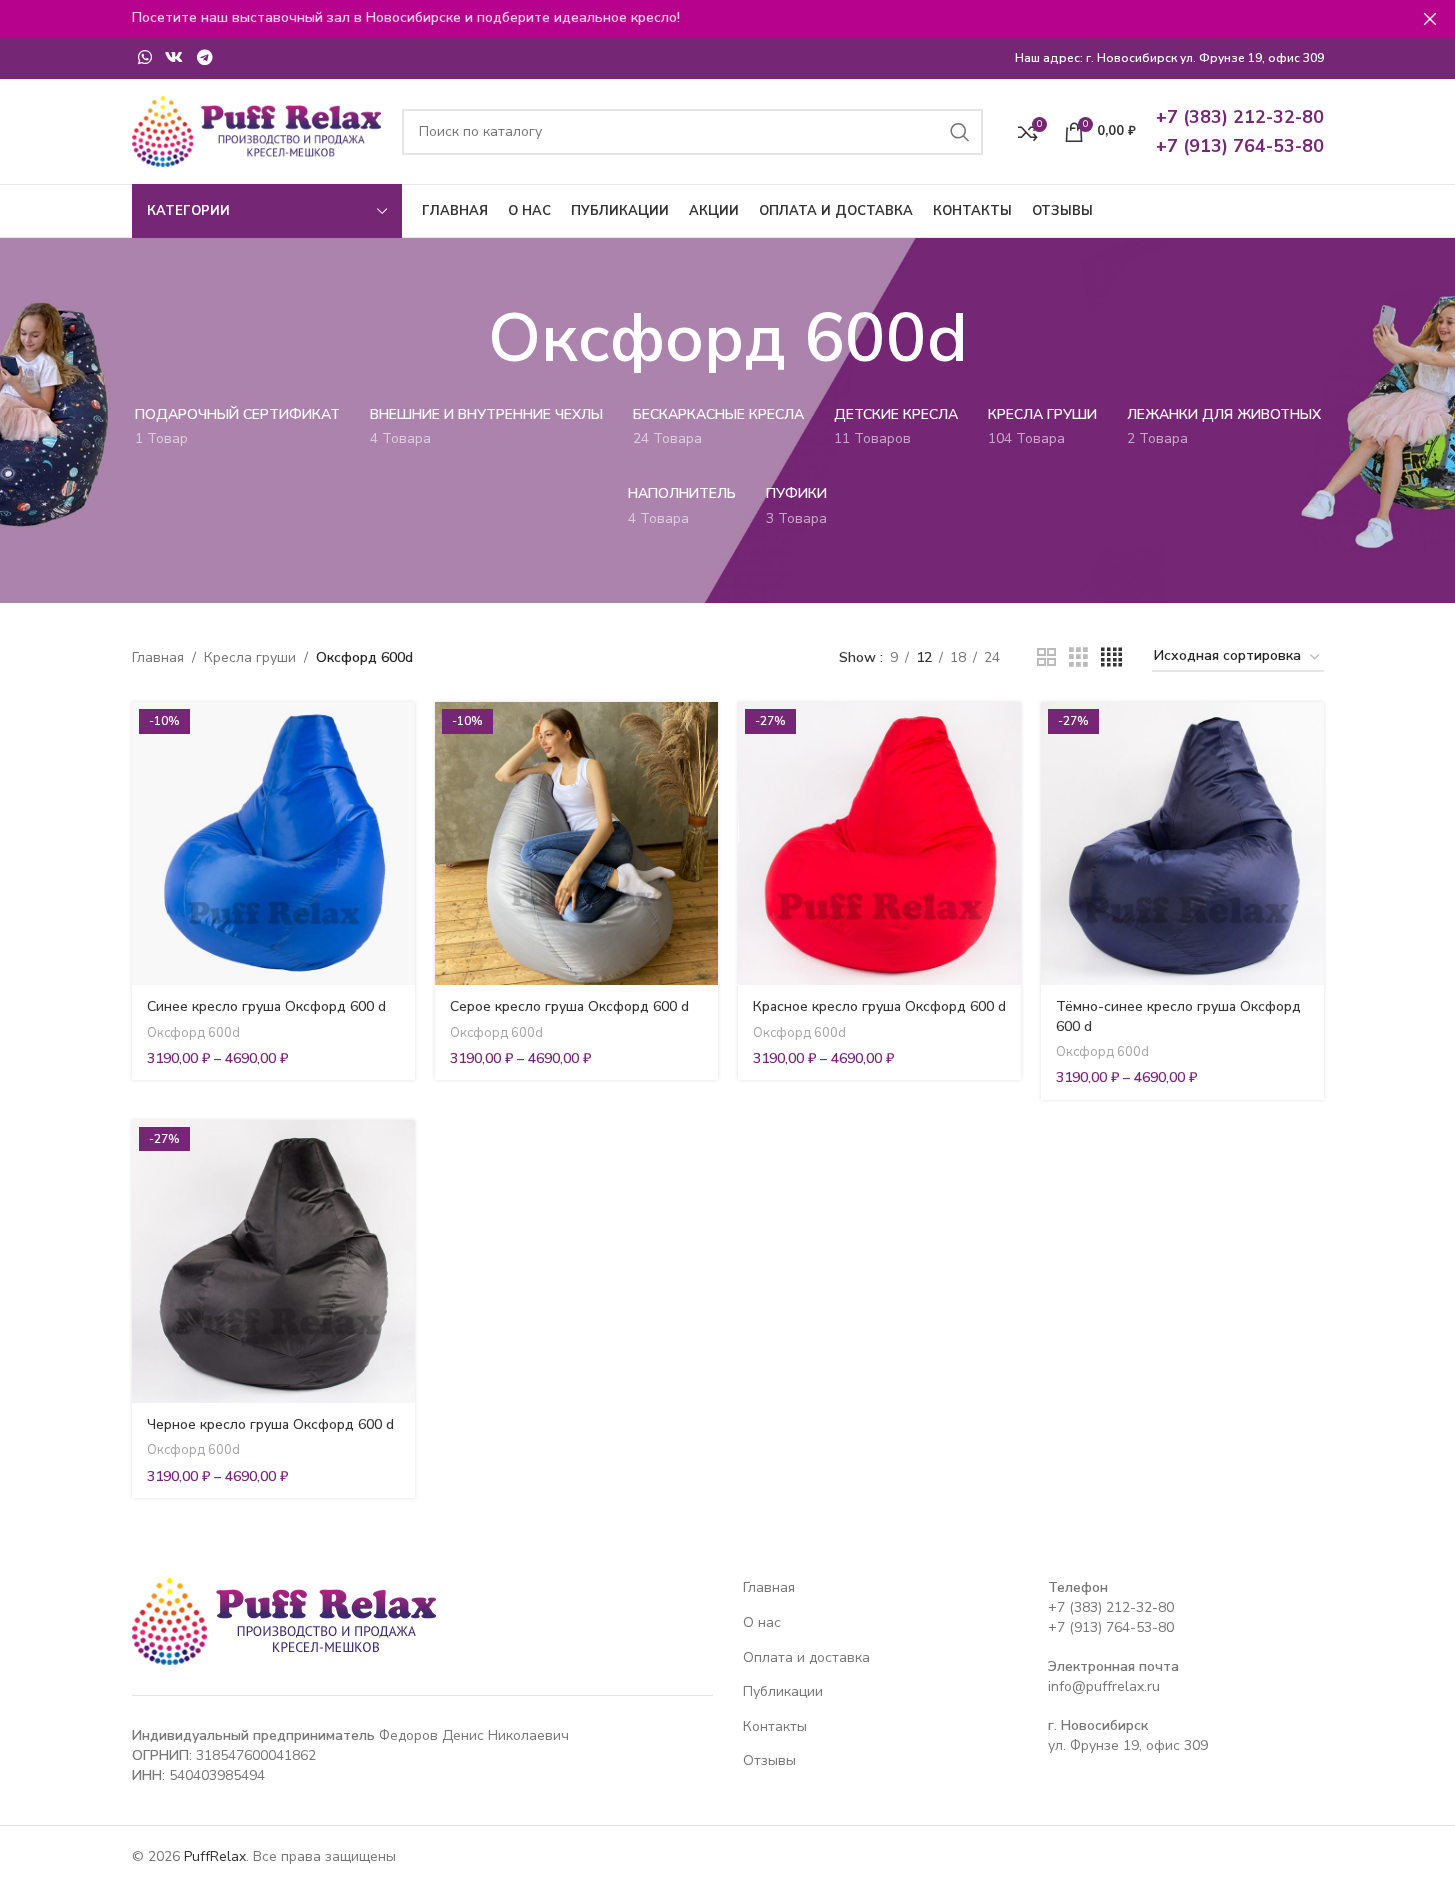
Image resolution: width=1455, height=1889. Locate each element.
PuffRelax (215, 1856)
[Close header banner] (1430, 18)
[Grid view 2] (1046, 658)
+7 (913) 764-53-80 (1111, 1627)
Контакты (775, 1726)
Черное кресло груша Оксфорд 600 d (270, 1424)
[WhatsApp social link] (145, 57)
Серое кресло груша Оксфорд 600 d (569, 1006)
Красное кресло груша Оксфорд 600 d (879, 1006)
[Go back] (463, 339)
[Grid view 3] (1078, 658)
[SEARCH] (960, 132)
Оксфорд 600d (193, 1033)
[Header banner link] (727, 18)
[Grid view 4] (1111, 658)
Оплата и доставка (806, 1657)
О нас (762, 1622)
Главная (158, 657)
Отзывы (769, 1760)
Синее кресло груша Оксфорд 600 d (266, 1006)
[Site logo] (257, 130)
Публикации (783, 1691)
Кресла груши (250, 657)
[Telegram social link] (204, 57)
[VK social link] (174, 57)
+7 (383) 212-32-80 (1111, 1607)
